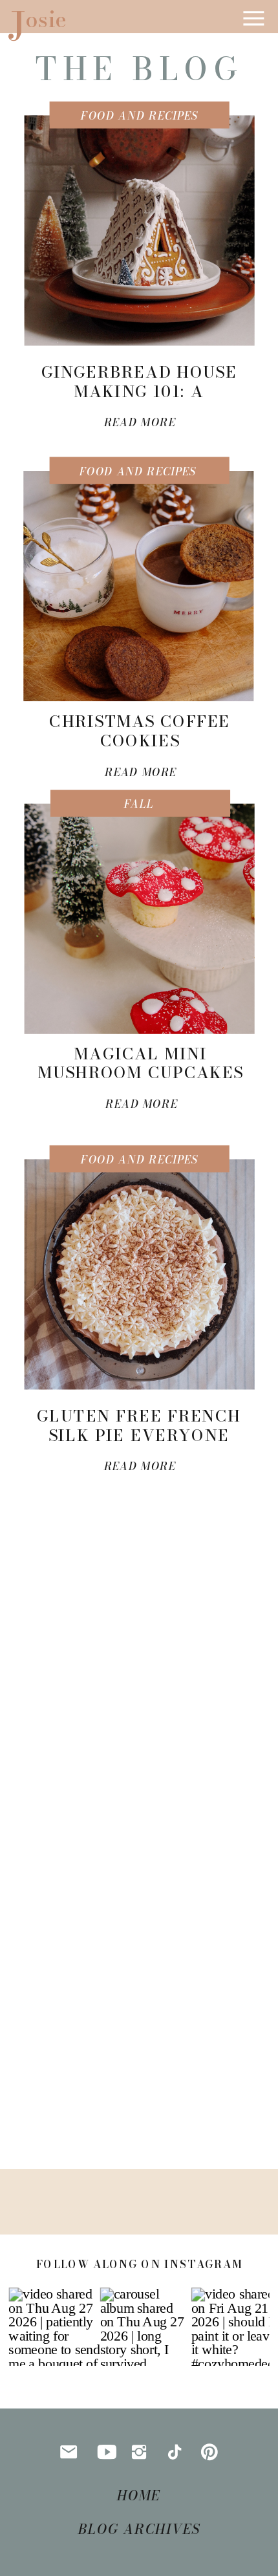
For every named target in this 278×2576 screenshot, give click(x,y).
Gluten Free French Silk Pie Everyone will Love (139, 1435)
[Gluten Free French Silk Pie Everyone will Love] (140, 1275)
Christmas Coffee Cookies (140, 731)
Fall (139, 805)
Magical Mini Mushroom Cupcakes (141, 1063)
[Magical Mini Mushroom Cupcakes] (140, 919)
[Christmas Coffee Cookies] (138, 586)
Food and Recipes (140, 116)
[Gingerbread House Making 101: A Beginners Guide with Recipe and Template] (140, 231)
